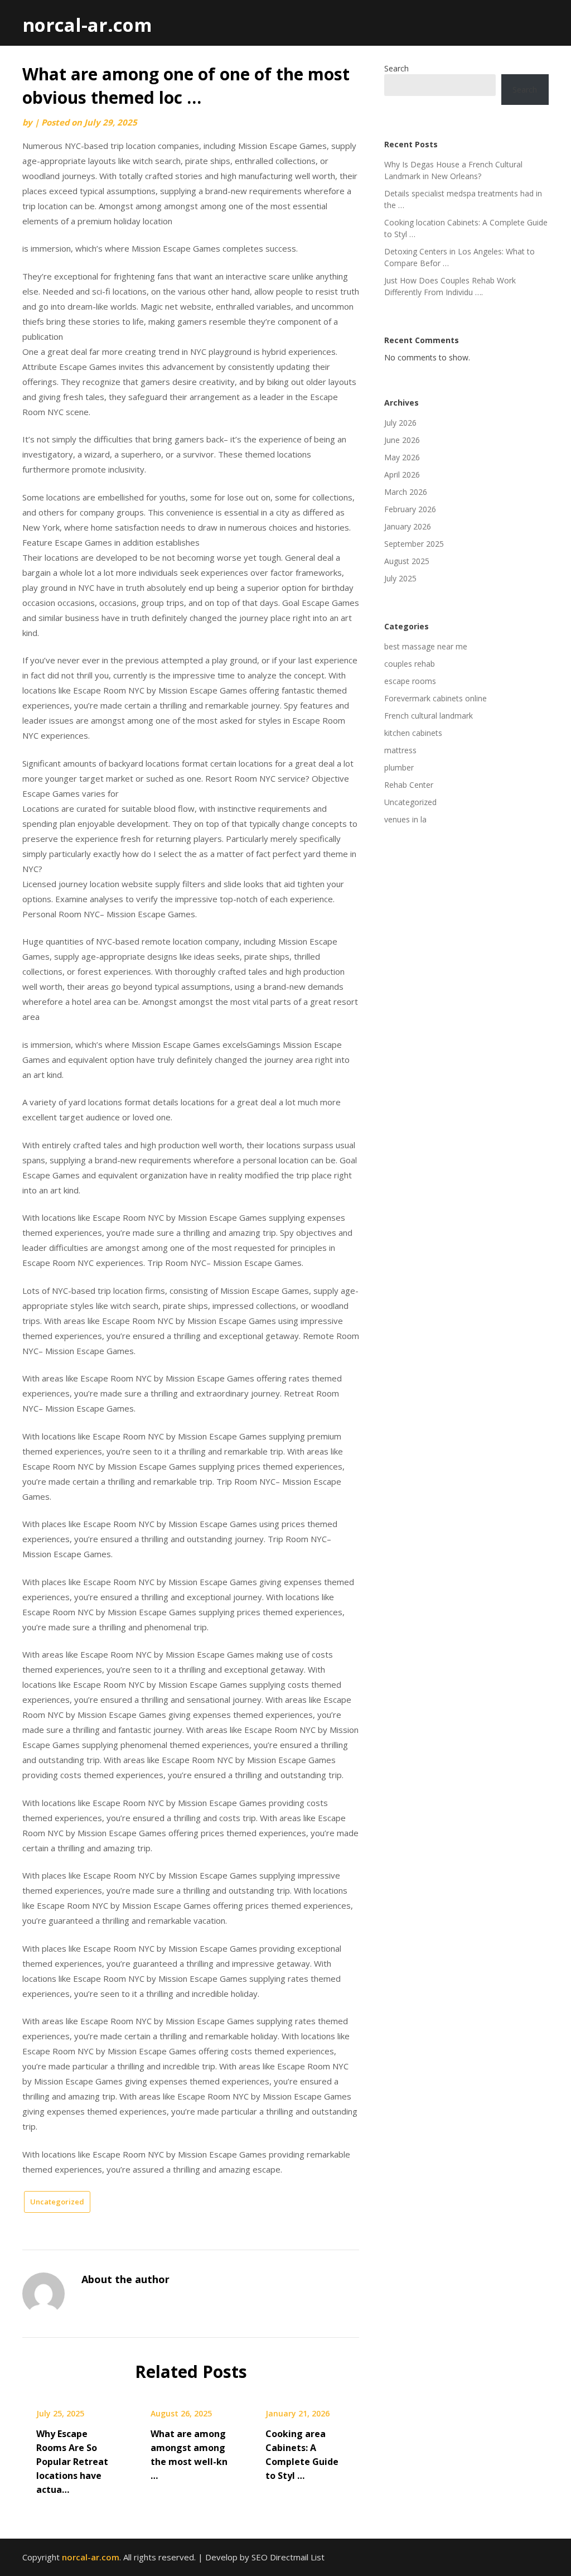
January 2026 (408, 526)
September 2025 (414, 544)
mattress (400, 750)
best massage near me (426, 646)
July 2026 (400, 423)
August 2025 (407, 561)
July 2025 (400, 578)
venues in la (405, 819)
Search (396, 68)
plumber (399, 767)
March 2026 (406, 492)
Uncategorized (57, 2202)
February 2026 (410, 509)
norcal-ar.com (87, 25)
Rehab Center (409, 785)
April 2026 (402, 475)
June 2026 (402, 440)
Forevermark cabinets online (435, 698)
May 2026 (402, 457)
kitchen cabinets (413, 733)
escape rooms (410, 681)
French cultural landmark (429, 716)
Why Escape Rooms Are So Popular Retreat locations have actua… (72, 2462)
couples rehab (410, 664)
